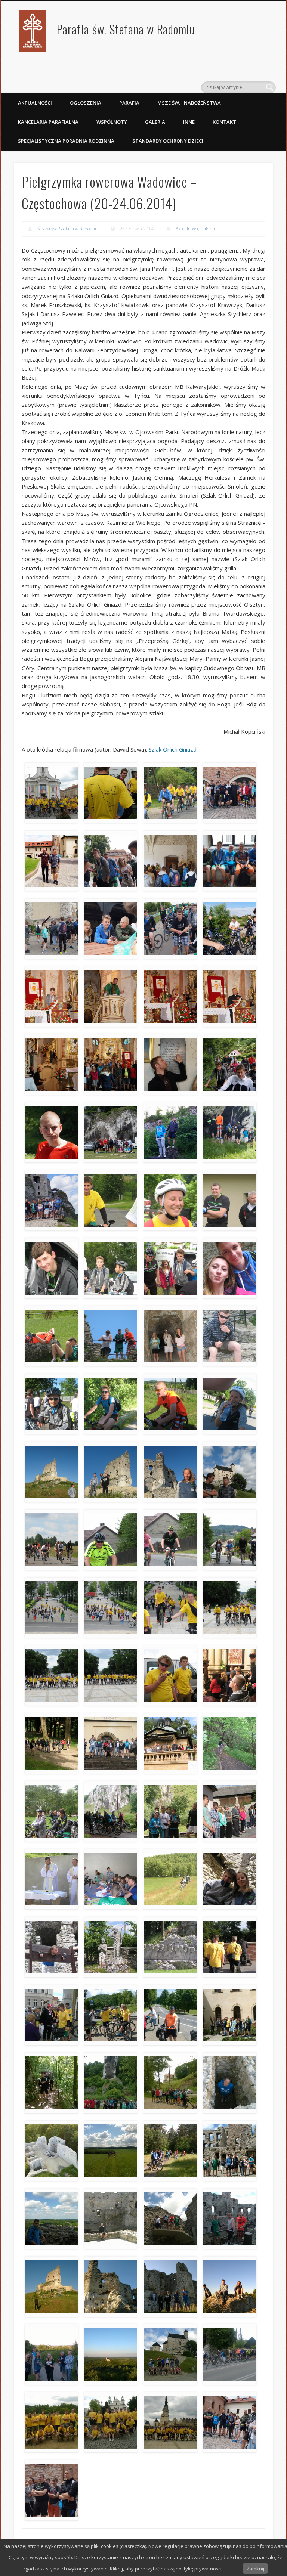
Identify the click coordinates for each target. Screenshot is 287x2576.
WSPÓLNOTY (112, 122)
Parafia (129, 103)
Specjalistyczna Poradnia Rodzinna (66, 141)
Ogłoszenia (86, 103)
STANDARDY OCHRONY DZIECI (168, 141)
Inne (189, 122)
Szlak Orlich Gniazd (173, 749)
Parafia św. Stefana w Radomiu (126, 29)
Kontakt (224, 122)
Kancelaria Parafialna (48, 122)
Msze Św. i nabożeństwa (189, 103)
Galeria (155, 122)
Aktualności (35, 103)
